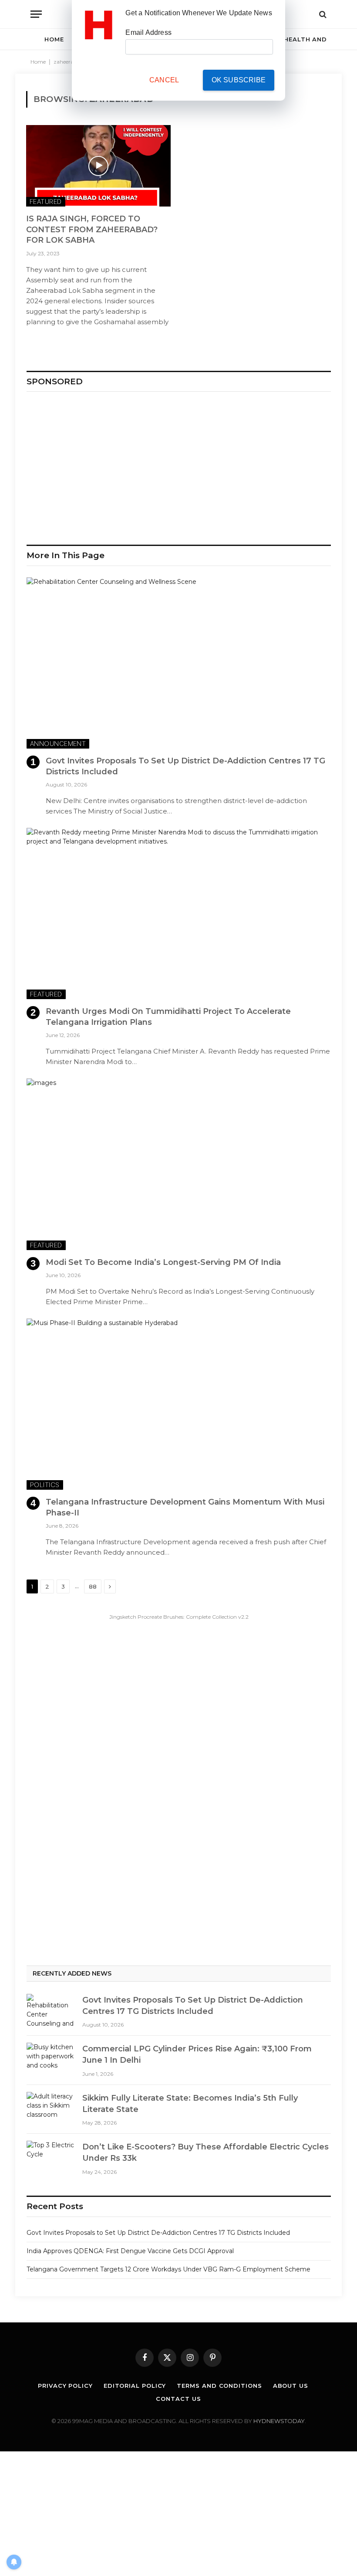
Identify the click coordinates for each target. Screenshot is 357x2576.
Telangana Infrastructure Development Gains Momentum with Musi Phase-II (185, 1507)
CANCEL (164, 80)
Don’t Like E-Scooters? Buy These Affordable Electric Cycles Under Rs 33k (205, 2152)
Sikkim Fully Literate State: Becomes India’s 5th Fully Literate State (190, 2104)
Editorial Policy (135, 2386)
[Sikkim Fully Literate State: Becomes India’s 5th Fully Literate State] (51, 2108)
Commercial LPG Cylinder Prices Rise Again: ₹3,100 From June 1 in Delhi (197, 2054)
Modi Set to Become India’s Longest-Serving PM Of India (163, 1262)
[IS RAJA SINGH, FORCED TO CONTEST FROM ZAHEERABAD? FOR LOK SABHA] (98, 166)
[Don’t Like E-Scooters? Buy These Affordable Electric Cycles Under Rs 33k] (51, 2157)
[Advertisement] (179, 464)
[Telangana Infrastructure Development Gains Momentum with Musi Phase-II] (179, 1404)
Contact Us (178, 2399)
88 (93, 1586)
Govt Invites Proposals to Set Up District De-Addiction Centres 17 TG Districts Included (185, 766)
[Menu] (36, 14)
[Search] (322, 14)
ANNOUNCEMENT (58, 744)
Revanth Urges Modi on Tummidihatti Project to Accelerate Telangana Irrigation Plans (168, 1017)
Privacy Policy (65, 2386)
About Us (291, 2386)
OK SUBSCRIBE (239, 80)
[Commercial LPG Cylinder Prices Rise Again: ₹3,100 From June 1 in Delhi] (51, 2059)
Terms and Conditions (219, 2386)
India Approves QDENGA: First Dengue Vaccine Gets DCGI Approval (130, 2251)
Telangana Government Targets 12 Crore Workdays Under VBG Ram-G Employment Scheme (168, 2269)
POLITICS (45, 1485)
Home (38, 62)
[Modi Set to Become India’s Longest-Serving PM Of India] (179, 1164)
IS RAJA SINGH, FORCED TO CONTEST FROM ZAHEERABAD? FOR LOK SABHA (92, 229)
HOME (54, 39)
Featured (46, 202)
